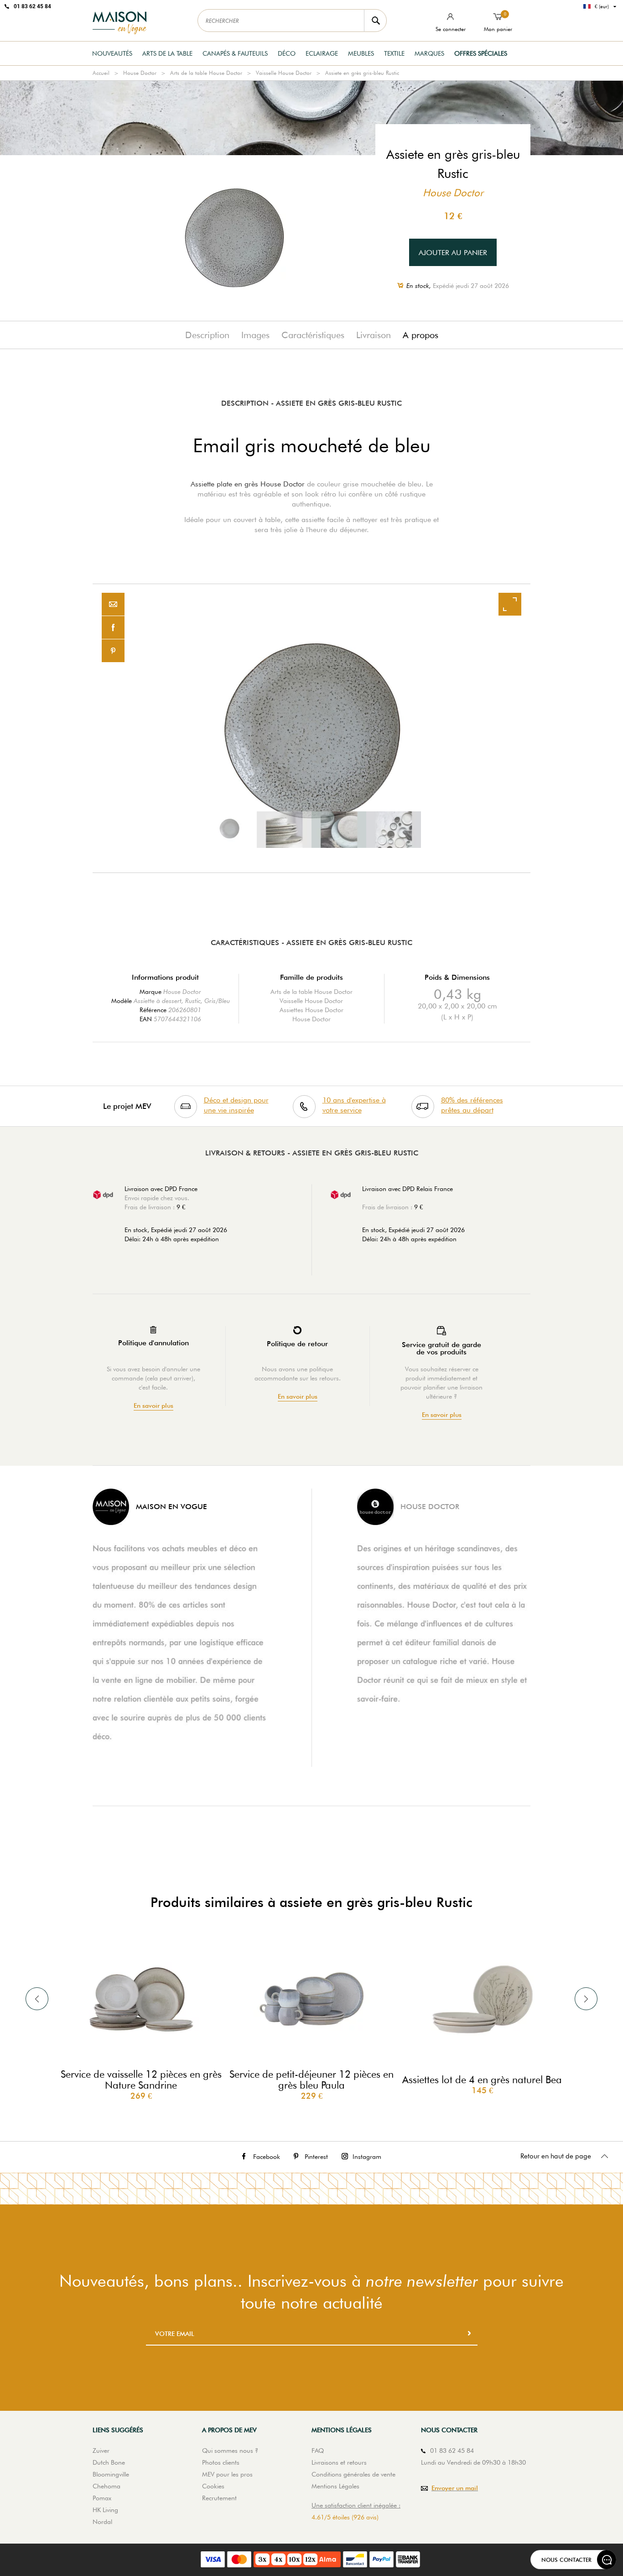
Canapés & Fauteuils (235, 53)
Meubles (361, 53)
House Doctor (140, 73)
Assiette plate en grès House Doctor (248, 484)
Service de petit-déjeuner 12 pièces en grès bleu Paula (311, 2080)
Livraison (374, 335)
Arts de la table (167, 53)
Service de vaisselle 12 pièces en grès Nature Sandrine (141, 2080)
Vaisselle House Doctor (284, 73)
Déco (287, 53)
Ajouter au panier (453, 253)
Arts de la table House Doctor (206, 73)
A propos (421, 335)
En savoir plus (153, 1406)
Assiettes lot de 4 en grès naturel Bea (482, 2080)
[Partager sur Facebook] (113, 628)
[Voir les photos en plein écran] (510, 604)
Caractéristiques (313, 335)
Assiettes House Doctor (311, 1010)
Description (207, 335)
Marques (429, 53)
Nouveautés (112, 53)
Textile (394, 53)
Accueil (101, 73)
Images (255, 335)
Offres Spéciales (481, 53)
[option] (311, 728)
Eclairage (322, 53)
